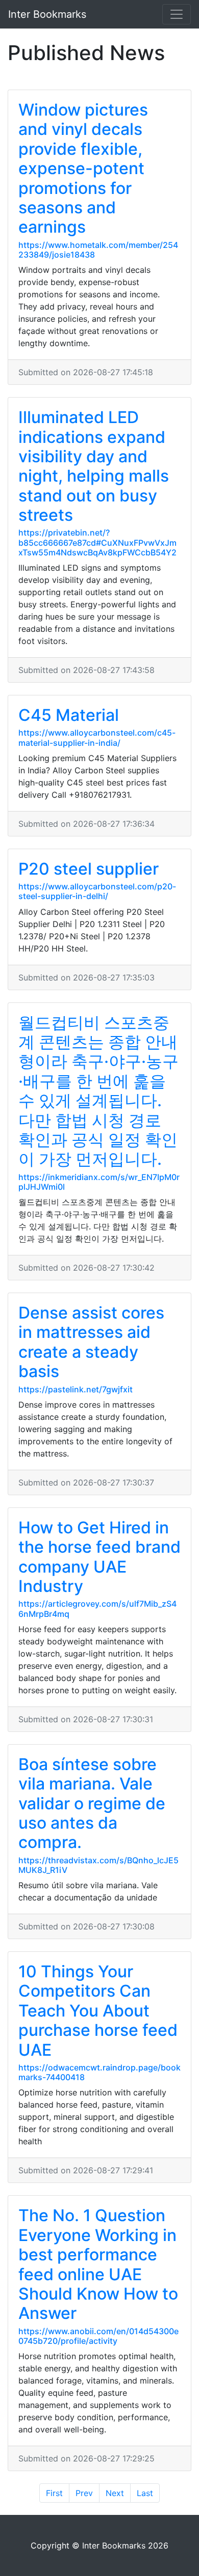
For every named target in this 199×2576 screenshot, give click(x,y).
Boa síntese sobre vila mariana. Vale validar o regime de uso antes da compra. (92, 1803)
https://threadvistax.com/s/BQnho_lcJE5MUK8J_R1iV (98, 1865)
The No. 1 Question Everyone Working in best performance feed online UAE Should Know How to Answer (98, 2264)
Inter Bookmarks (47, 14)
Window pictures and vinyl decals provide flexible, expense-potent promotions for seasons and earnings (83, 168)
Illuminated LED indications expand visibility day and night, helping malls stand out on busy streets (94, 466)
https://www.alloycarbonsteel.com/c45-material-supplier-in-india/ (97, 737)
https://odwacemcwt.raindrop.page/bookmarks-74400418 (99, 2072)
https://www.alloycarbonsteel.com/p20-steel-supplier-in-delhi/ (97, 891)
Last (145, 2493)
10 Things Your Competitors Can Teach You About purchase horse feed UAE (98, 2011)
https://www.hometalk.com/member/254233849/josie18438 (98, 250)
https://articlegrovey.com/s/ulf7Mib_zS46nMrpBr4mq (97, 1608)
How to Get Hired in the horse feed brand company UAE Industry (99, 1557)
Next (115, 2493)
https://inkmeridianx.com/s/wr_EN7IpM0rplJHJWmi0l (99, 1182)
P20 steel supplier (89, 869)
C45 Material (69, 715)
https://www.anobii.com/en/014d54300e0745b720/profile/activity (98, 2336)
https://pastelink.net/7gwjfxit (76, 1389)
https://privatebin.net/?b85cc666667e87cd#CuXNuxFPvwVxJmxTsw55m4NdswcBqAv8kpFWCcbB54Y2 (97, 542)
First (54, 2493)
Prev (84, 2493)
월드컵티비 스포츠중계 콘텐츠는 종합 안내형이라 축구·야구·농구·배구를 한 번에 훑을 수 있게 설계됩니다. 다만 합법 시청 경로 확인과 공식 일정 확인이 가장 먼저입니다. (98, 1091)
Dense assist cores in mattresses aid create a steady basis (91, 1342)
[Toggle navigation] (177, 14)
